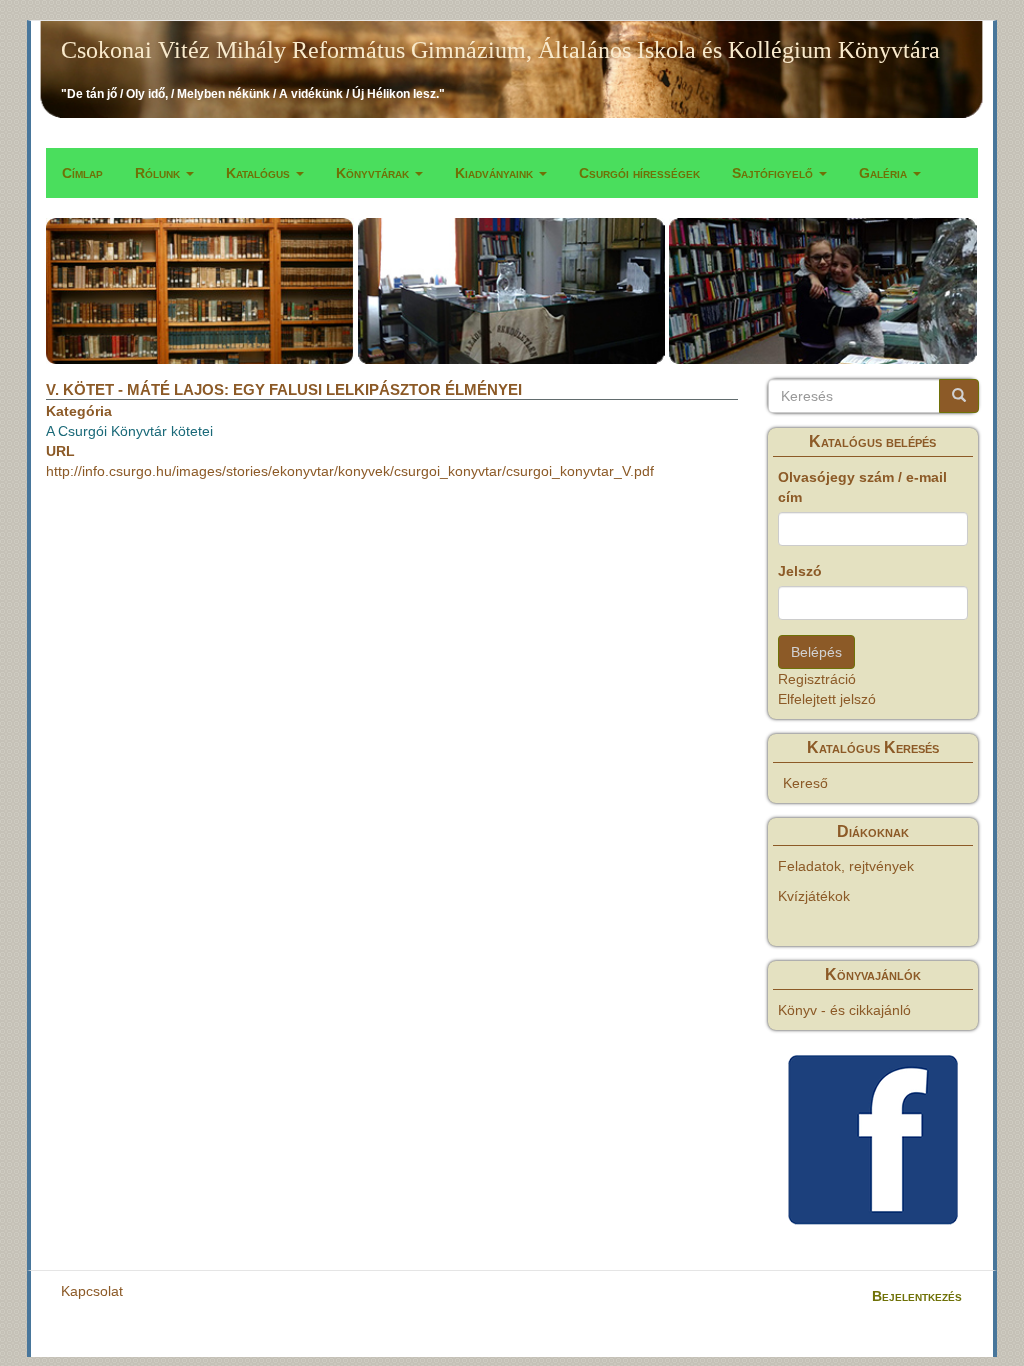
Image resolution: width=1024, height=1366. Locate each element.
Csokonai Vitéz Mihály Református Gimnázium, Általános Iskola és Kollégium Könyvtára (500, 50)
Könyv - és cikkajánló (844, 1010)
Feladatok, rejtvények (846, 866)
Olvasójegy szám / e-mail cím (862, 487)
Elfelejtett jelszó (827, 699)
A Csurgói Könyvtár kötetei (129, 431)
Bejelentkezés (917, 1296)
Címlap (82, 173)
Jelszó (800, 571)
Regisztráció (817, 679)
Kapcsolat (92, 1291)
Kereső (805, 783)
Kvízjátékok (814, 896)
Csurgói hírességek (639, 173)
